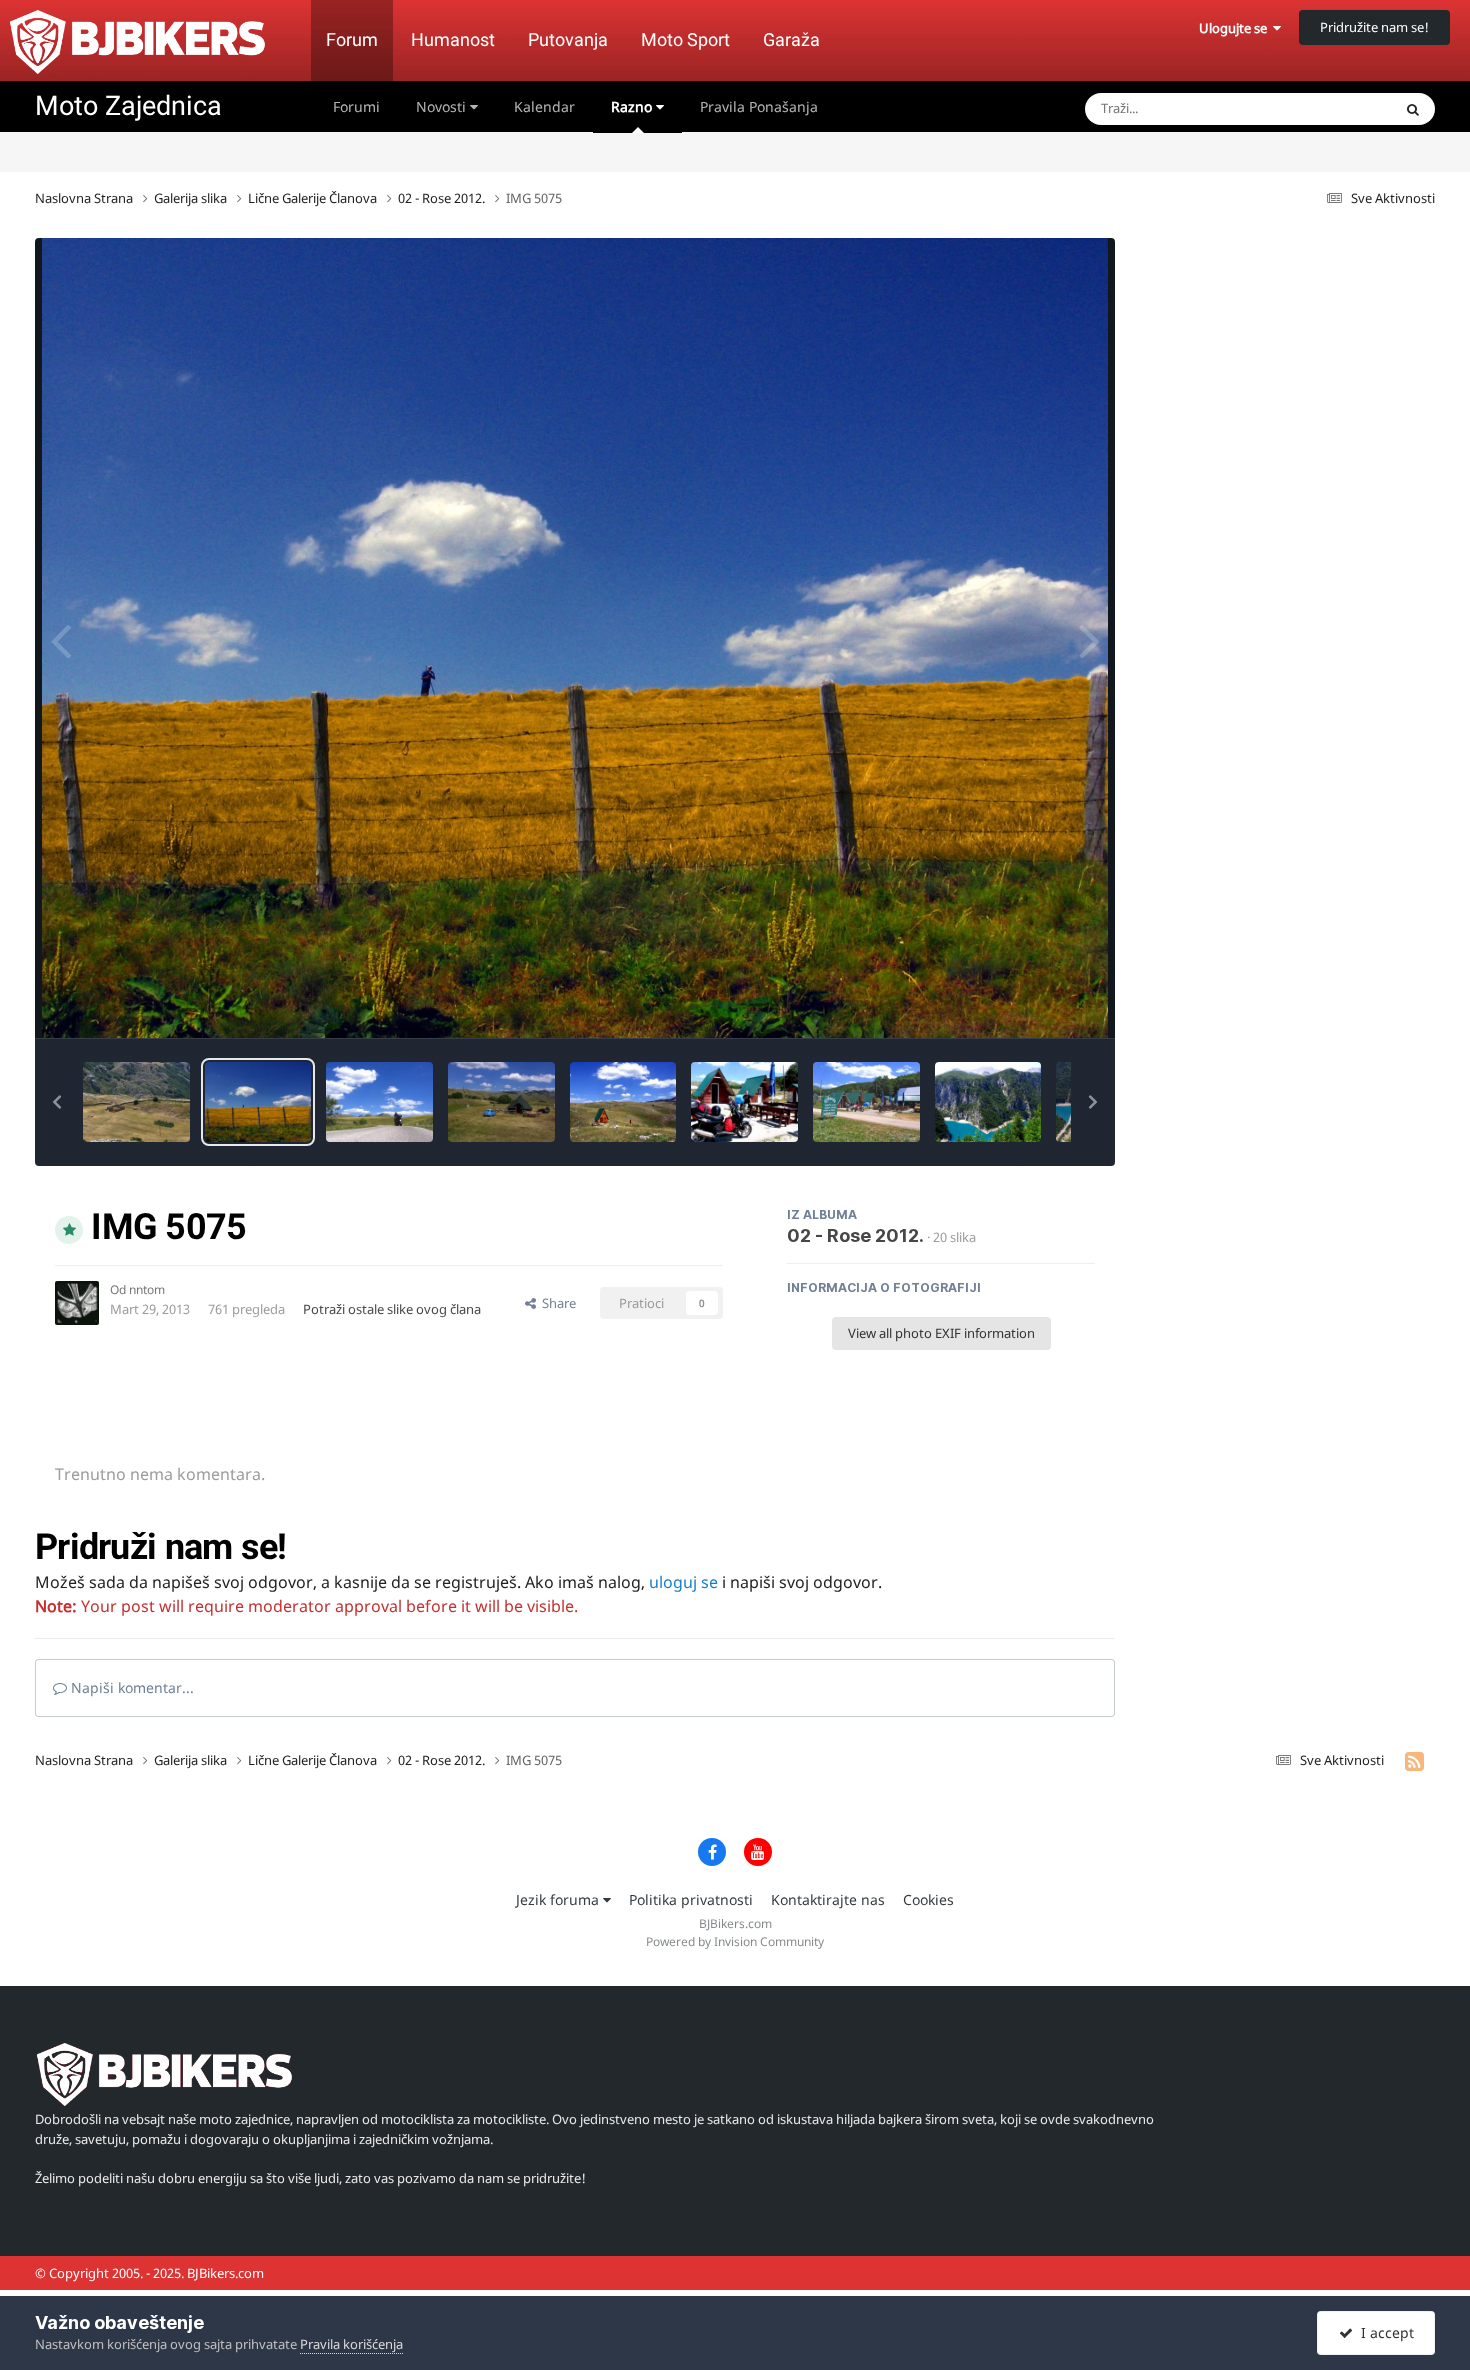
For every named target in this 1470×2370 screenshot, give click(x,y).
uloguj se (683, 1582)
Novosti (443, 106)
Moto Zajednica (128, 106)
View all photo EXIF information (941, 1333)
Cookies (928, 1899)
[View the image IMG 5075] (258, 1102)
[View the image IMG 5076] (136, 1102)
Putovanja (568, 39)
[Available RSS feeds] (1414, 1761)
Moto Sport (685, 39)
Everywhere (1331, 108)
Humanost (453, 39)
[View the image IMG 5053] (988, 1102)
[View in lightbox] (575, 638)
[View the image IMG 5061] (866, 1102)
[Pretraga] (1413, 109)
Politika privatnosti (691, 1899)
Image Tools (1034, 1002)
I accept (1383, 2332)
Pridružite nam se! (1374, 27)
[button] (57, 1102)
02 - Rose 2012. (855, 1235)
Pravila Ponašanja (759, 106)
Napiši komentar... (130, 1687)
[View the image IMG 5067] (623, 1102)
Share (556, 1303)
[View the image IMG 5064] (744, 1102)
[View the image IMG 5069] (501, 1102)
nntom (147, 1289)
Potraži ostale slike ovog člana (392, 1309)
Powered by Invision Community (735, 1941)
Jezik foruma (559, 1899)
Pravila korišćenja (351, 2344)
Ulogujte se (1236, 28)
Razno (633, 106)
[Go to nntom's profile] (77, 1303)
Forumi (356, 106)
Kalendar (544, 106)
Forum (352, 39)
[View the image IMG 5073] (379, 1102)
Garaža (791, 39)
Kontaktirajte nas (828, 1899)
